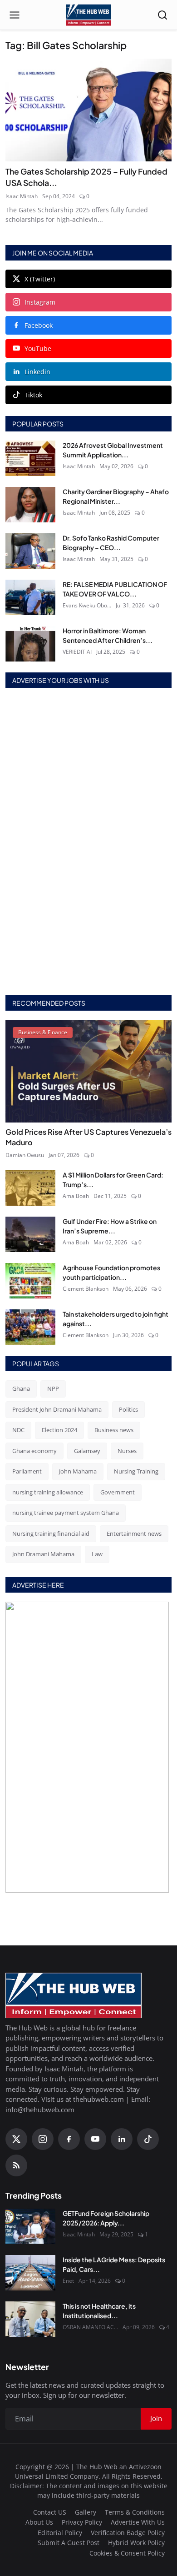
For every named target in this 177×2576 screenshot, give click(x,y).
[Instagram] (43, 2139)
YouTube (38, 348)
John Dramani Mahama (43, 1554)
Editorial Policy (60, 2533)
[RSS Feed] (16, 2165)
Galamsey (87, 1451)
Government (118, 1492)
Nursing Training (136, 1471)
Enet (68, 2281)
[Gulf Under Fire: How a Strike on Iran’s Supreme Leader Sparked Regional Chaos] (30, 1234)
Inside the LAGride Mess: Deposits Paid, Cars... (114, 2264)
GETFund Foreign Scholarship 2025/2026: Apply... (106, 2218)
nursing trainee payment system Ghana (66, 1513)
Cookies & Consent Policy (127, 2553)
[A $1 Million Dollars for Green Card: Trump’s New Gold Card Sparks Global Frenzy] (30, 1188)
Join (156, 2418)
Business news (114, 1430)
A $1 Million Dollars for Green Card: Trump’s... (113, 1180)
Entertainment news (134, 1534)
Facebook (39, 325)
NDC (18, 1430)
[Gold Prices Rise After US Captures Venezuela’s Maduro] (88, 1071)
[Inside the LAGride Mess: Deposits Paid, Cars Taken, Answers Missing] (30, 2273)
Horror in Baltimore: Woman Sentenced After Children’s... (108, 635)
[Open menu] (15, 15)
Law (97, 1554)
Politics (128, 1409)
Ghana (21, 1388)
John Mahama (78, 1471)
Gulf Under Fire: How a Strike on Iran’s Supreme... (110, 1226)
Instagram (40, 302)
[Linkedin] (122, 2139)
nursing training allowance (48, 1492)
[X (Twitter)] (16, 2139)
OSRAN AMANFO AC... (90, 2327)
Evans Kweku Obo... (87, 605)
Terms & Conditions (135, 2512)
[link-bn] (88, 842)
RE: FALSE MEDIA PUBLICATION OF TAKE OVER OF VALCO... (115, 589)
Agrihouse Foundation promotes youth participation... (111, 1272)
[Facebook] (69, 2139)
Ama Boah (76, 1196)
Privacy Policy (82, 2522)
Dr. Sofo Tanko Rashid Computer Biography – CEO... (111, 543)
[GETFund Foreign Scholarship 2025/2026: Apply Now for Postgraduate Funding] (30, 2226)
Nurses (127, 1451)
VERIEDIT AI (77, 652)
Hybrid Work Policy (136, 2543)
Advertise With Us (138, 2522)
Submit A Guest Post (69, 2543)
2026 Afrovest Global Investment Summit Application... (113, 450)
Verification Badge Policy (128, 2533)
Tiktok (33, 395)
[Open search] (162, 15)
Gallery (86, 2512)
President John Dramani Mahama (57, 1409)
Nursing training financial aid (51, 1534)
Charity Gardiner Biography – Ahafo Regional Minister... (116, 496)
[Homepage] (88, 15)
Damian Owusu (25, 1155)
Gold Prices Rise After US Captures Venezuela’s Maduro (88, 1137)
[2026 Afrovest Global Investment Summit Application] (30, 458)
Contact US (50, 2512)
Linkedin (37, 372)
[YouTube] (95, 2139)
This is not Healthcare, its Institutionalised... (99, 2311)
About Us (39, 2522)
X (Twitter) (40, 279)
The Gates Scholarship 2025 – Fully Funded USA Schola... (86, 177)
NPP (53, 1388)
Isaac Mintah (22, 196)
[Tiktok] (148, 2139)
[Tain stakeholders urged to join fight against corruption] (30, 1327)
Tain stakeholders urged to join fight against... (116, 1319)
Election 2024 (59, 1430)
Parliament (27, 1471)
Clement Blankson (86, 1289)
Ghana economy (34, 1451)
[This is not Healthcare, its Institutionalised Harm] (30, 2319)
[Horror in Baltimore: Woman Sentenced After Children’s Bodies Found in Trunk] (30, 644)
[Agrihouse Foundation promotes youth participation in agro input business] (30, 1281)
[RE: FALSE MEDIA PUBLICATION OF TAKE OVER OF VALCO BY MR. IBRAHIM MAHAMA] (30, 597)
